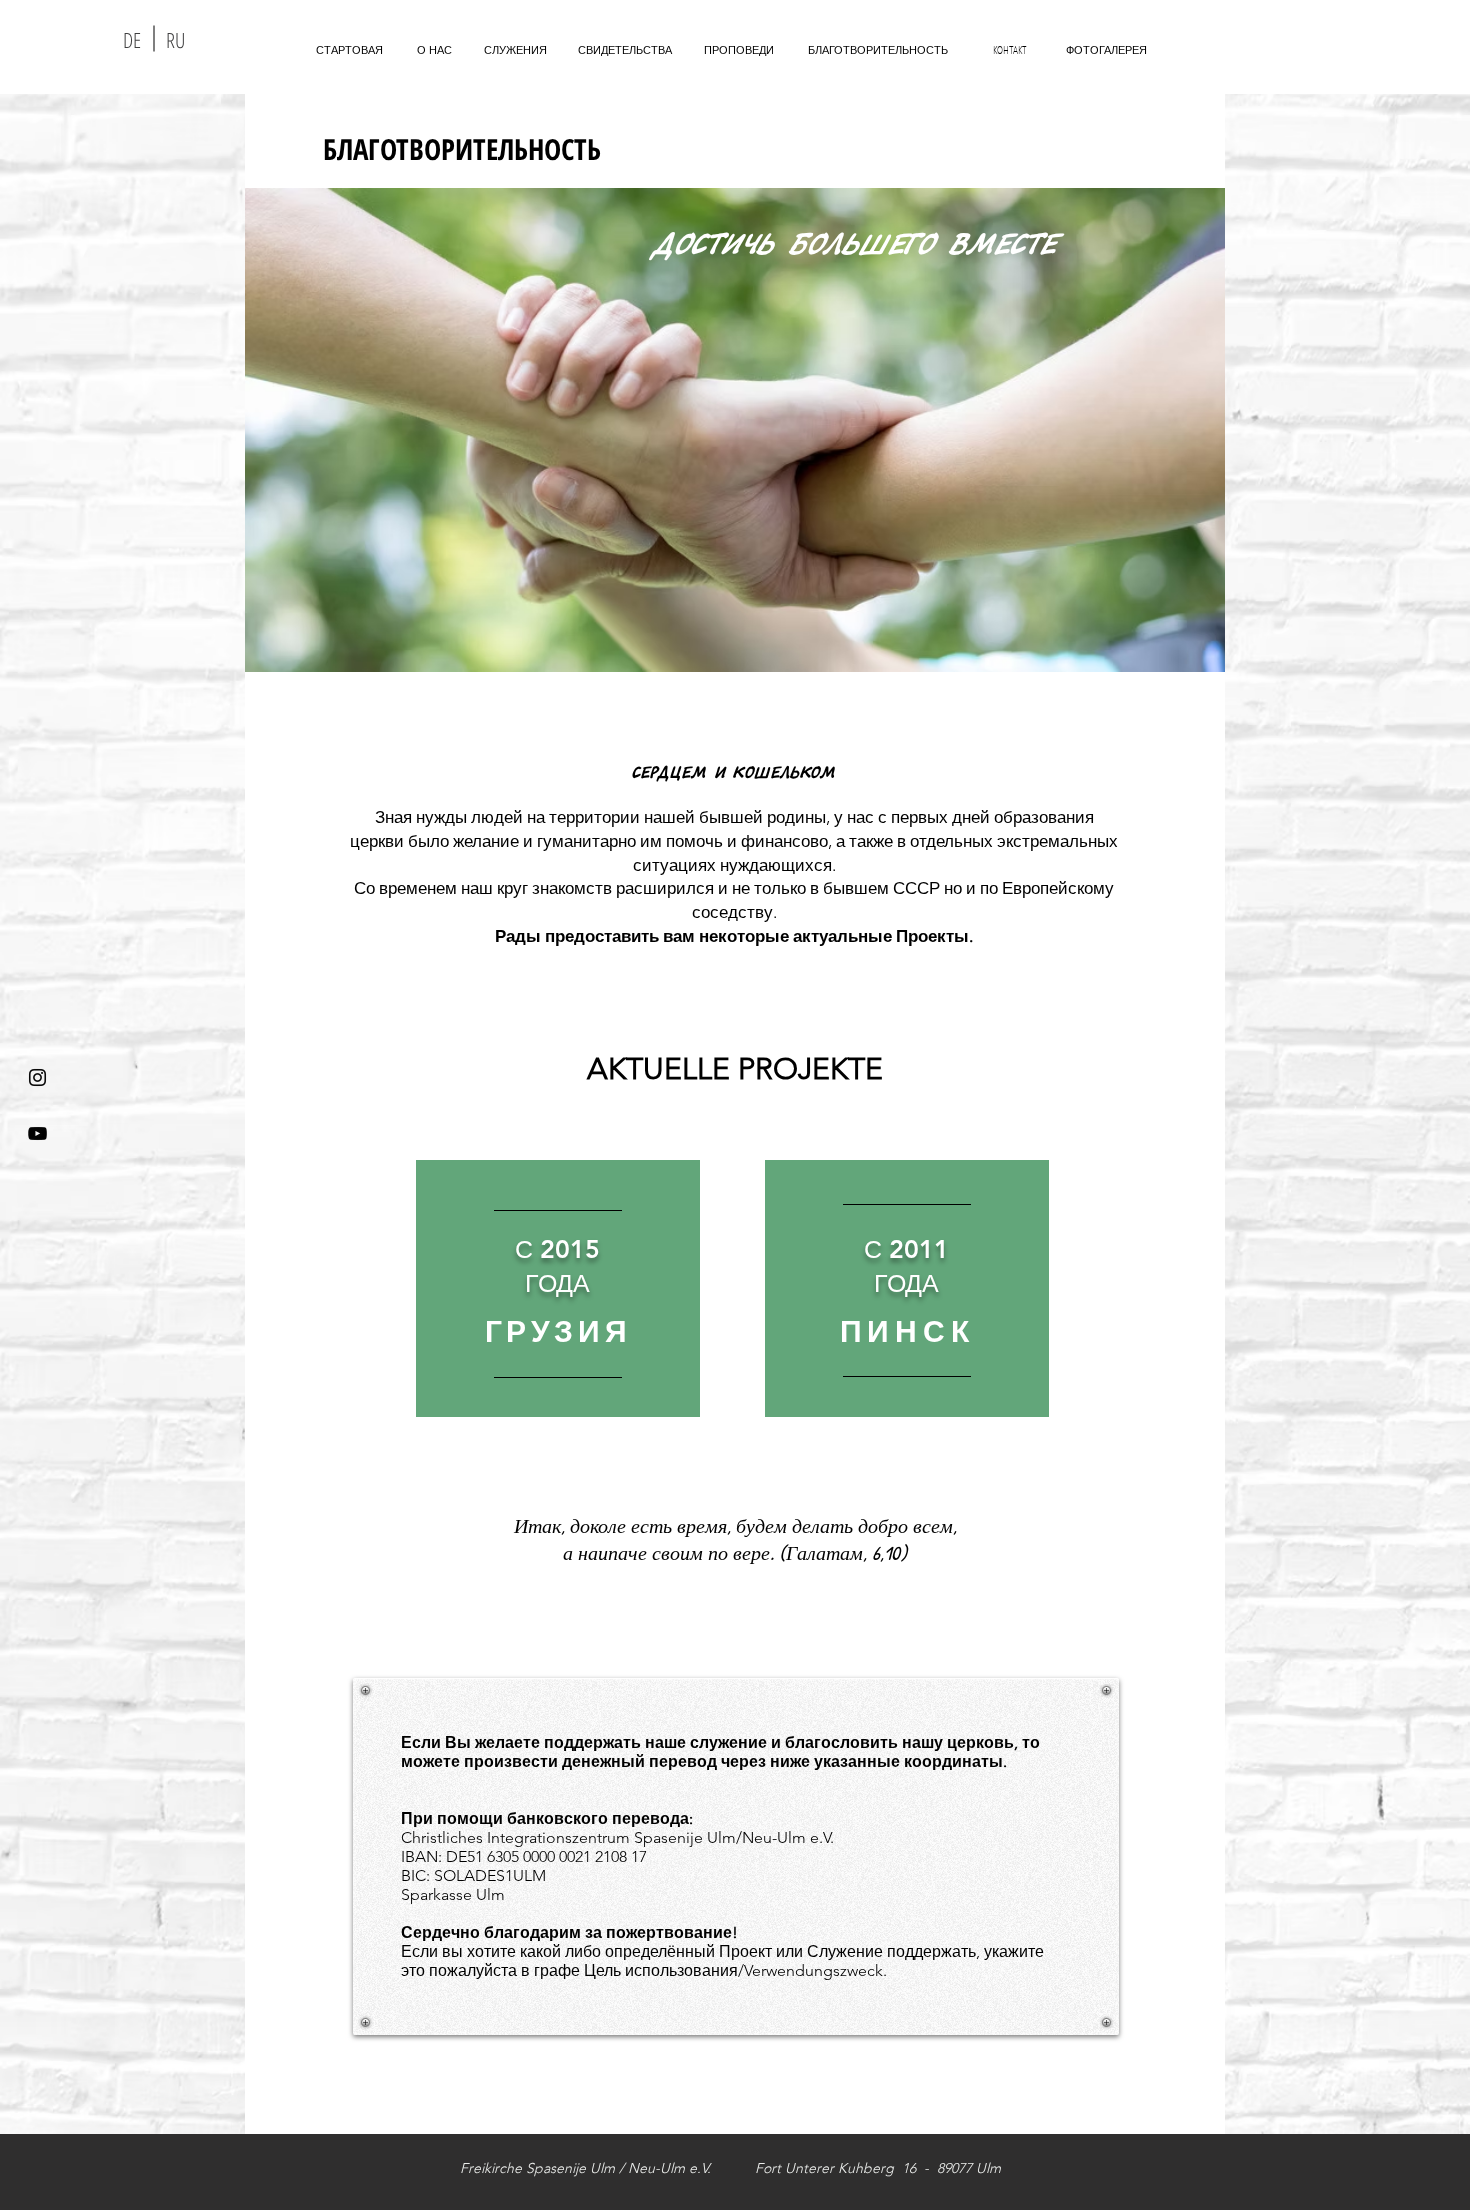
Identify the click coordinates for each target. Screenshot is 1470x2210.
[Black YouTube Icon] (37, 1133)
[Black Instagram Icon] (37, 1077)
